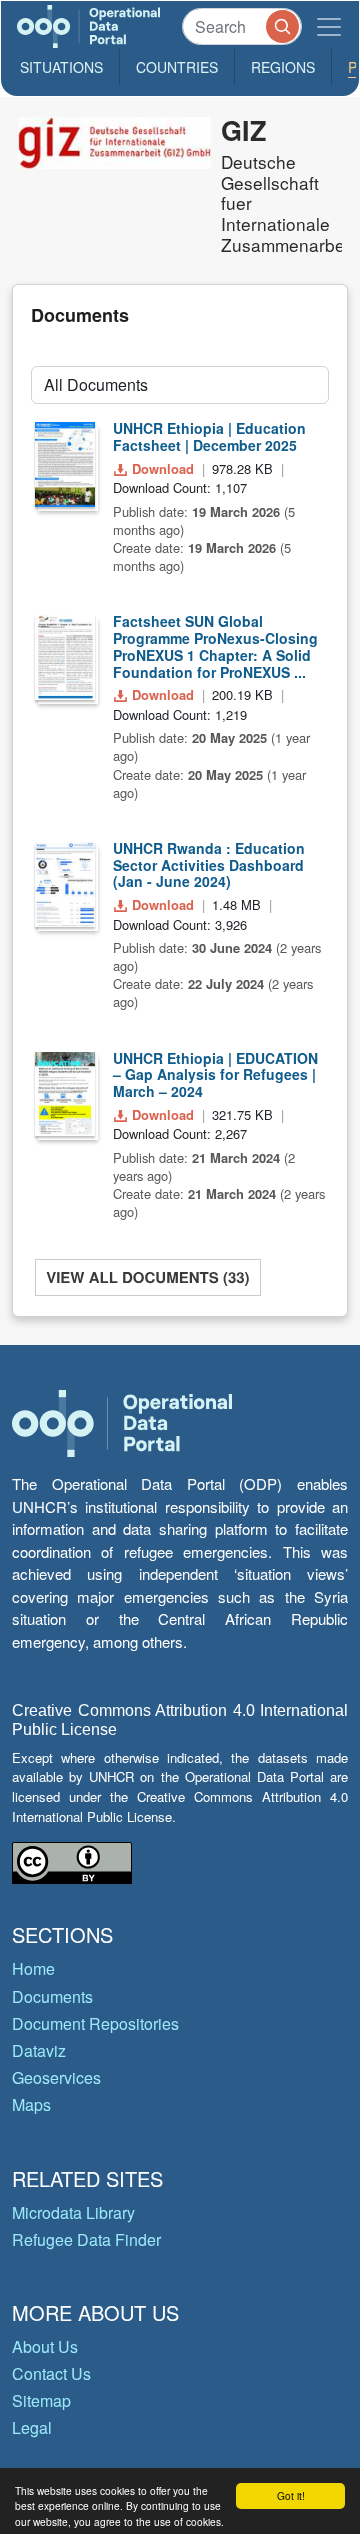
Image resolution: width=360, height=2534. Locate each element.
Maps (31, 2104)
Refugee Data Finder (86, 2239)
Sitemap (41, 2400)
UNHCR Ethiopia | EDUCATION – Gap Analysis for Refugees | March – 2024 (215, 1075)
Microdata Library (73, 2212)
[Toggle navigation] (329, 26)
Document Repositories (95, 2023)
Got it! (291, 2495)
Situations (61, 67)
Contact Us (51, 2373)
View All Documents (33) (147, 1277)
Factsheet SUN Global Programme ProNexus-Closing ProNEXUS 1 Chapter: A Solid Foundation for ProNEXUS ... (215, 646)
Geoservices (56, 2077)
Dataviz (39, 2050)
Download (163, 468)
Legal (32, 2427)
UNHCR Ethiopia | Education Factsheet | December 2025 (209, 436)
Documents (52, 1996)
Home (33, 1968)
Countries (177, 67)
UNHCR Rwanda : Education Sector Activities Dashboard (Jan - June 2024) (209, 865)
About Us (45, 2346)
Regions (283, 67)
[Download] (65, 464)
